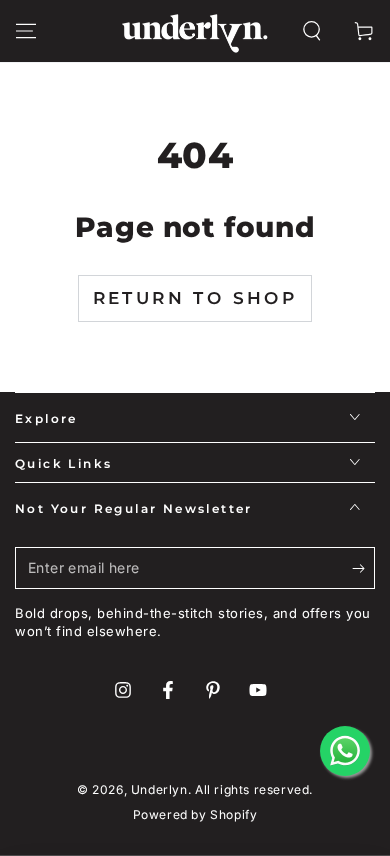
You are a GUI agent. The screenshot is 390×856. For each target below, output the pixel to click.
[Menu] (26, 31)
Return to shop (195, 298)
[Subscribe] (363, 569)
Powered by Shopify (195, 814)
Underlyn (159, 789)
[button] (312, 31)
